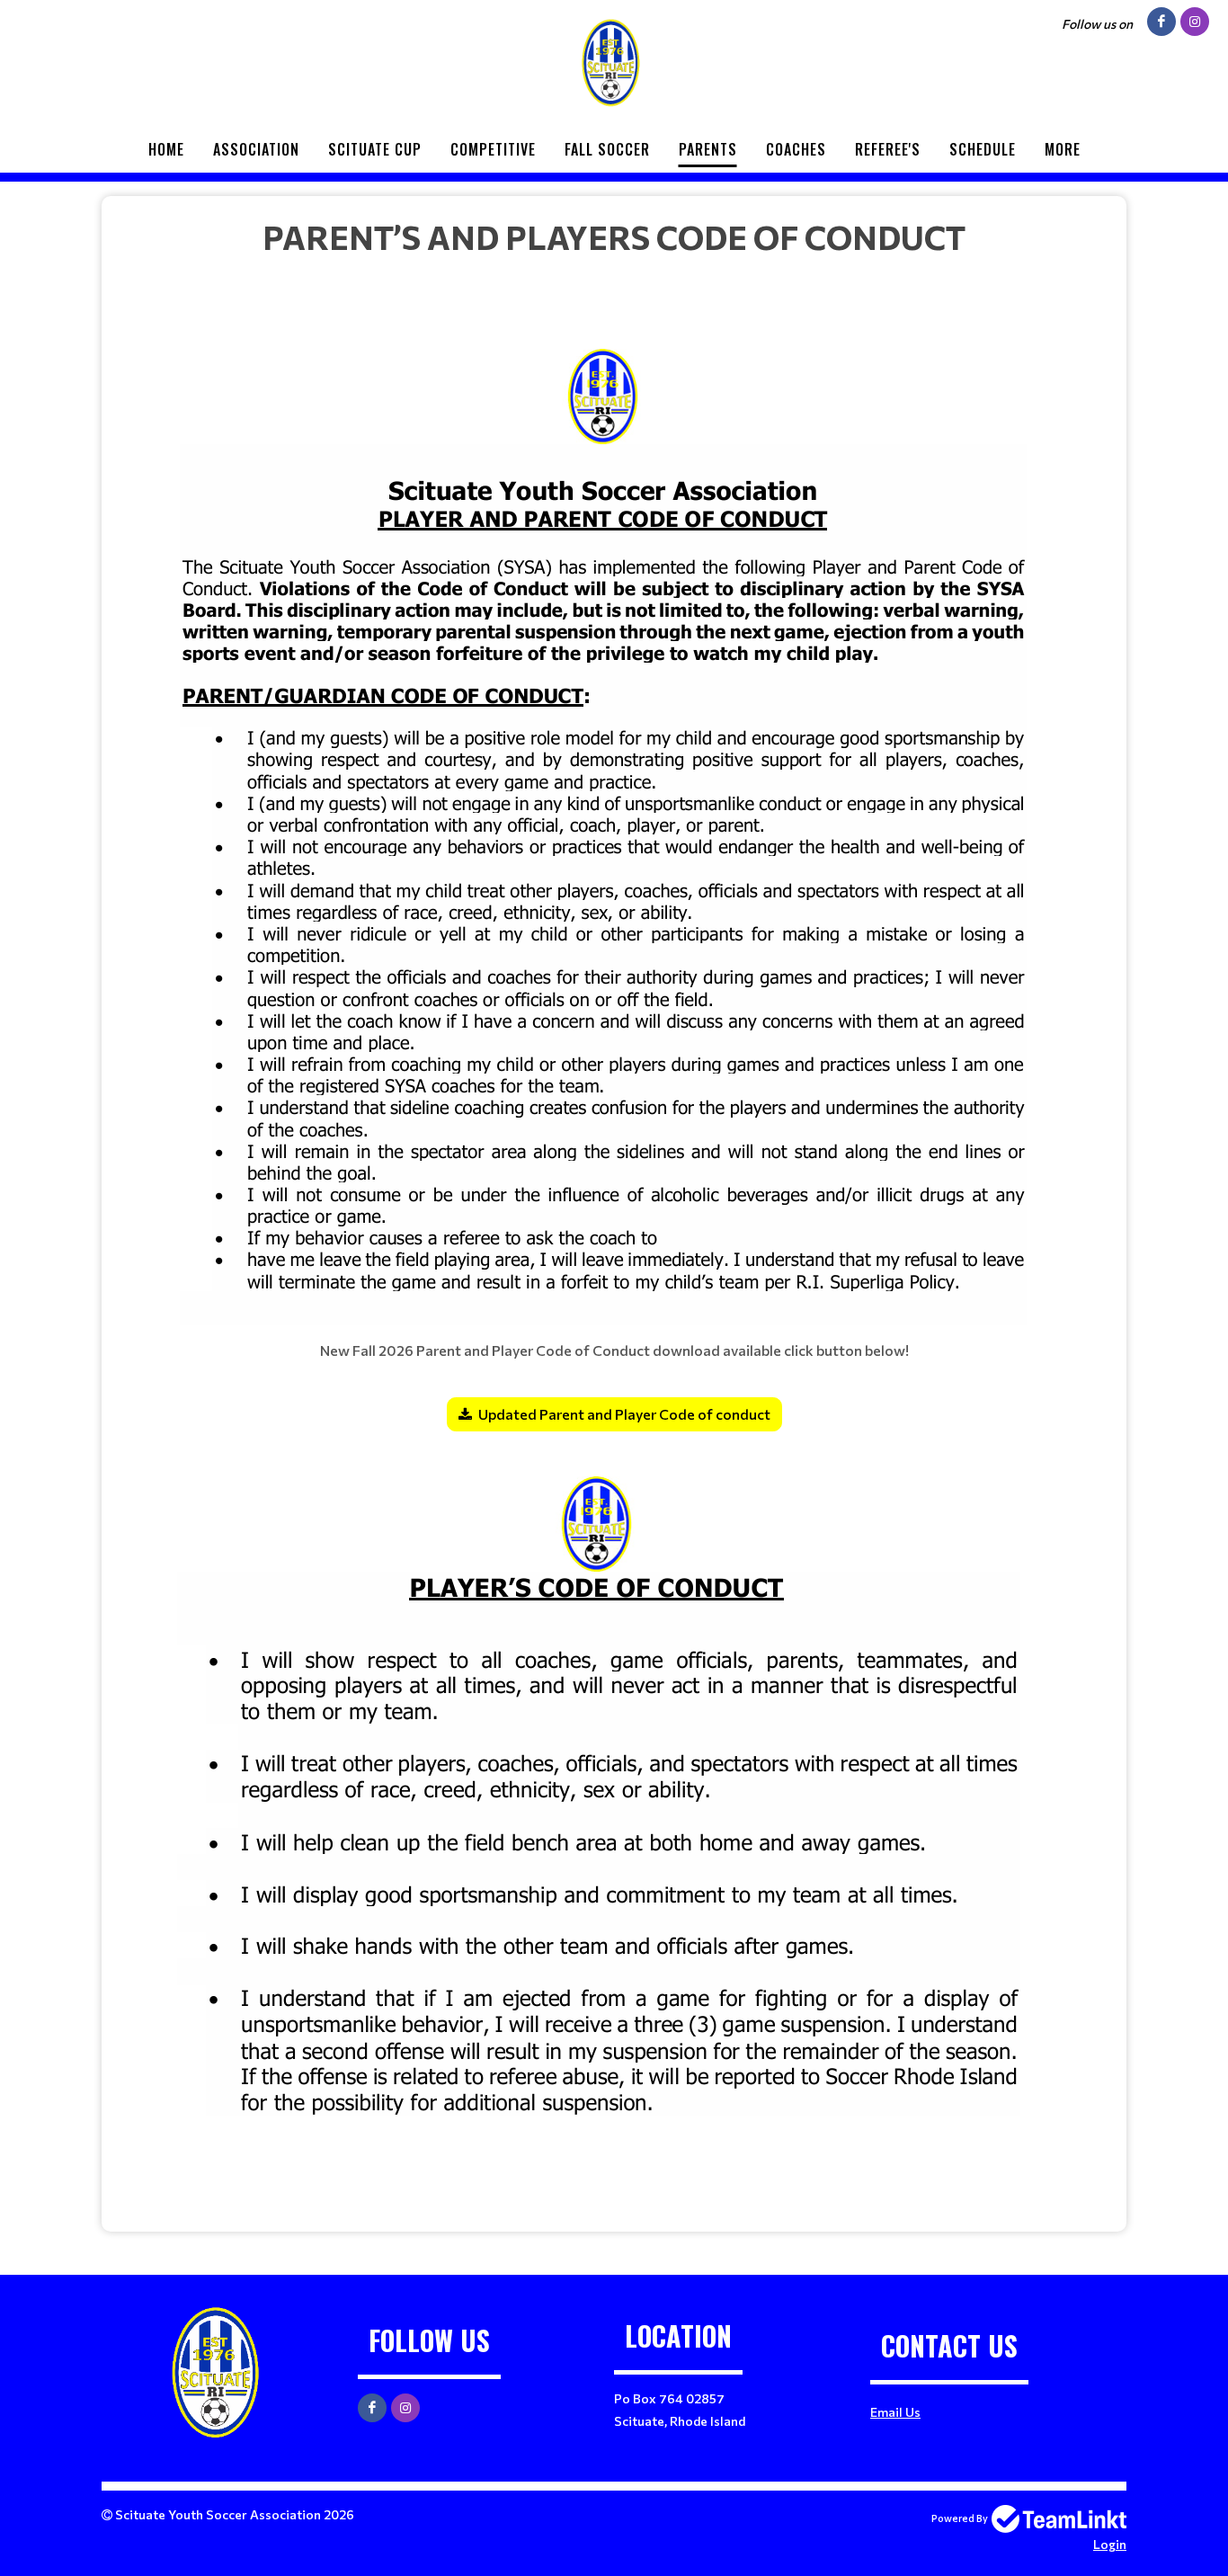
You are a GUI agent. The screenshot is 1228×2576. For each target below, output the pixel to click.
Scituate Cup (375, 149)
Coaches (796, 149)
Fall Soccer (607, 149)
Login (1110, 2544)
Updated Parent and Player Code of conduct (624, 1414)
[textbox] (614, 1207)
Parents (708, 149)
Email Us (895, 2412)
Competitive (493, 149)
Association (256, 149)
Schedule (983, 149)
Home (166, 149)
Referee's (888, 149)
